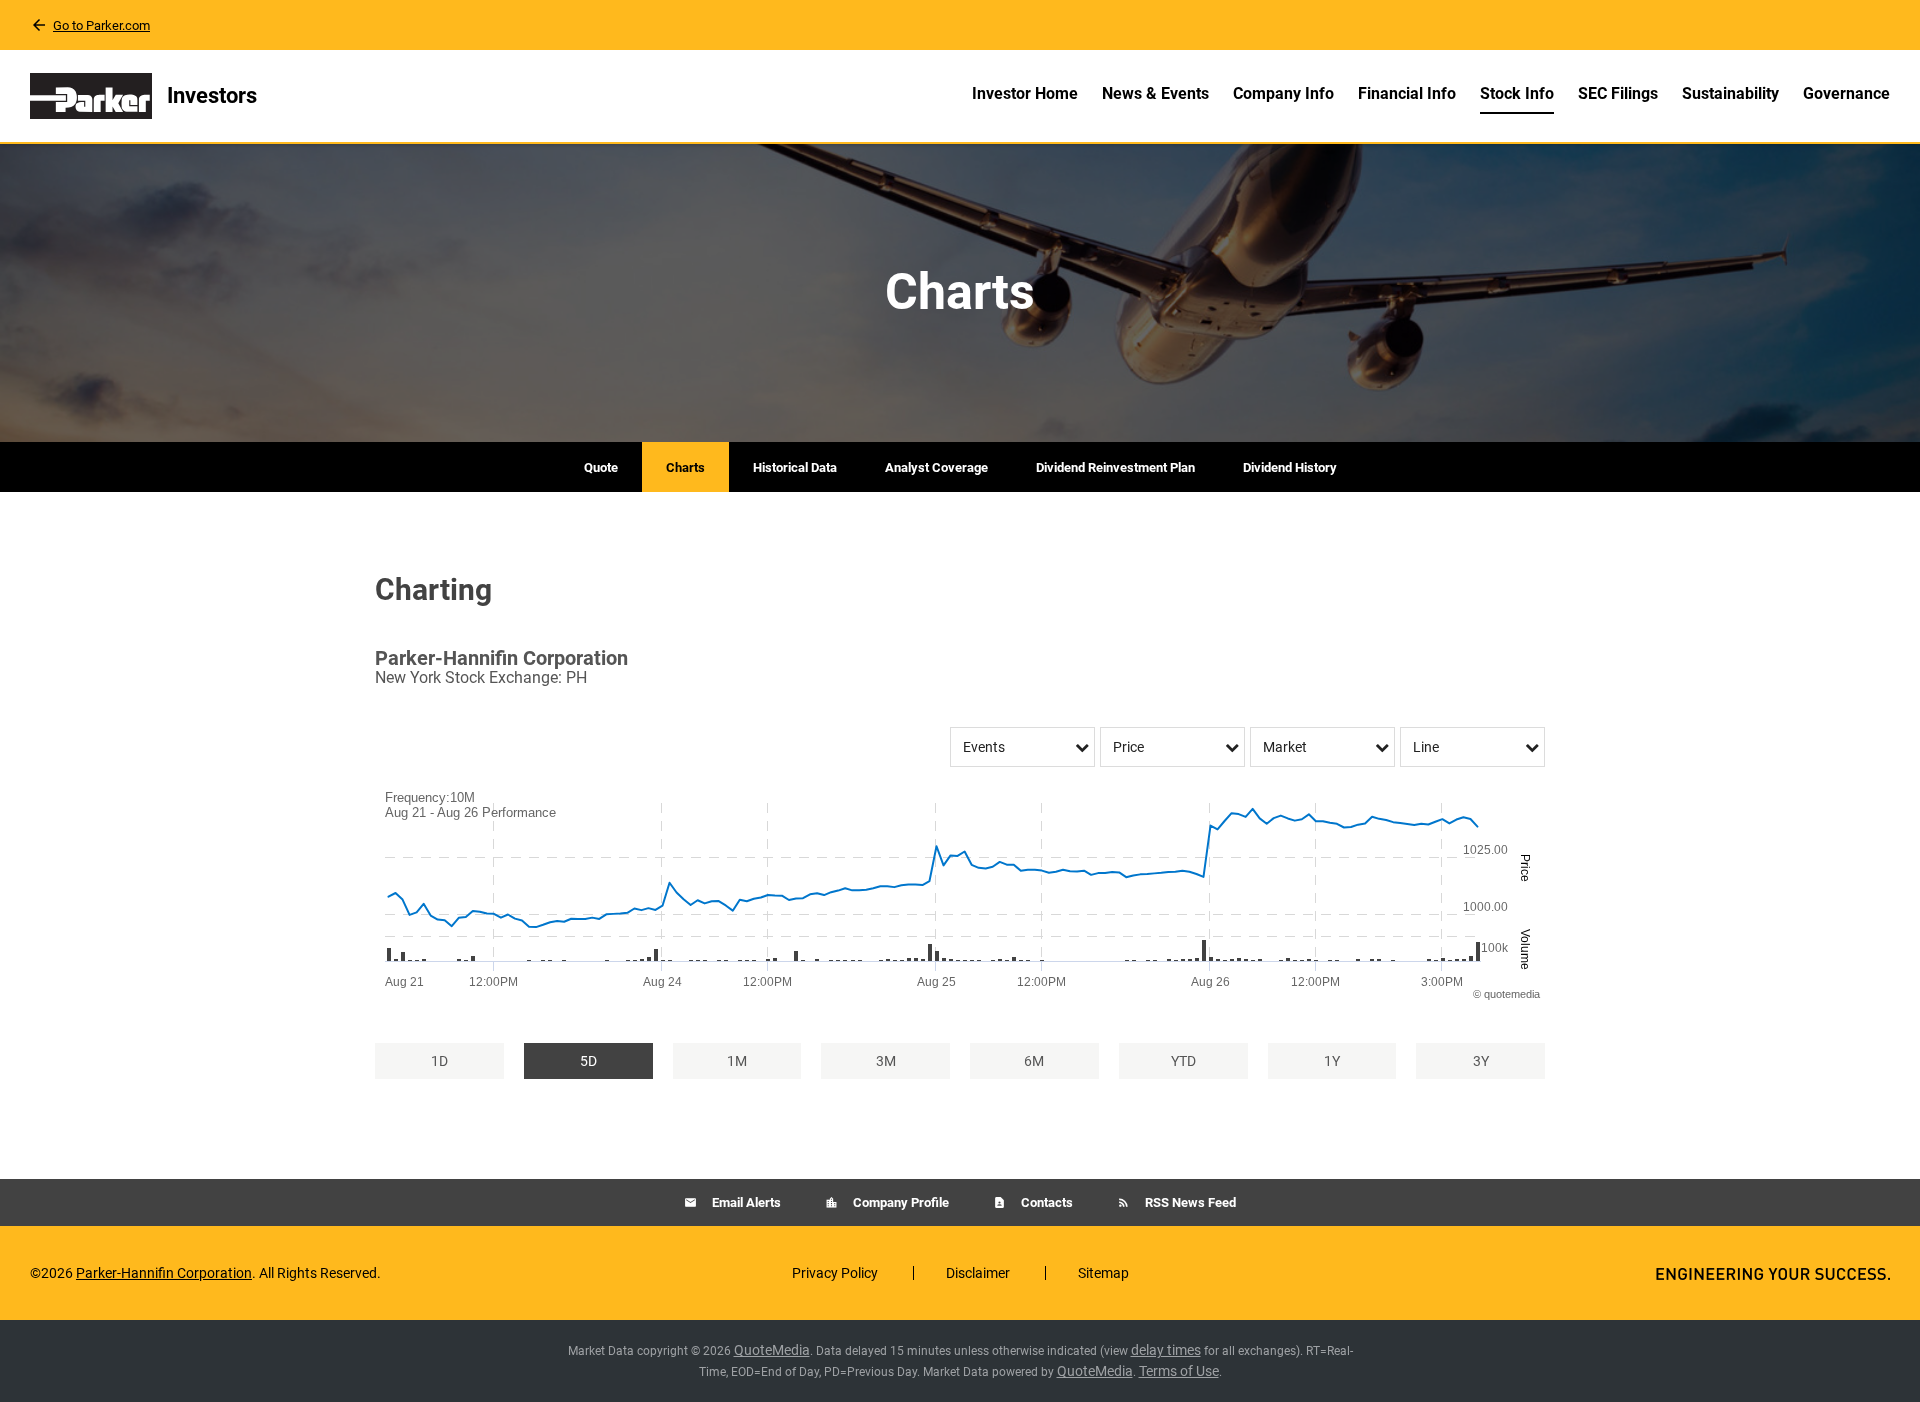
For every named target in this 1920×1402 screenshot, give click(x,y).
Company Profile (899, 1202)
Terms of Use (1179, 1371)
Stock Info (1517, 93)
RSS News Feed (1189, 1202)
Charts (685, 467)
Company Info (1283, 93)
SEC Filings (1618, 93)
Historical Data (795, 467)
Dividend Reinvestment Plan (1115, 467)
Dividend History (1290, 467)
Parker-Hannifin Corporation (164, 1273)
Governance (1846, 93)
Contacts (1045, 1202)
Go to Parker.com (101, 25)
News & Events (1155, 93)
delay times (1166, 1350)
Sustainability (1730, 93)
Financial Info (1407, 93)
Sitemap (1103, 1273)
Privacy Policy (835, 1273)
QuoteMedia (772, 1350)
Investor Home (1025, 93)
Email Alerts (745, 1202)
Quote (601, 467)
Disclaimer (978, 1273)
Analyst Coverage (936, 467)
